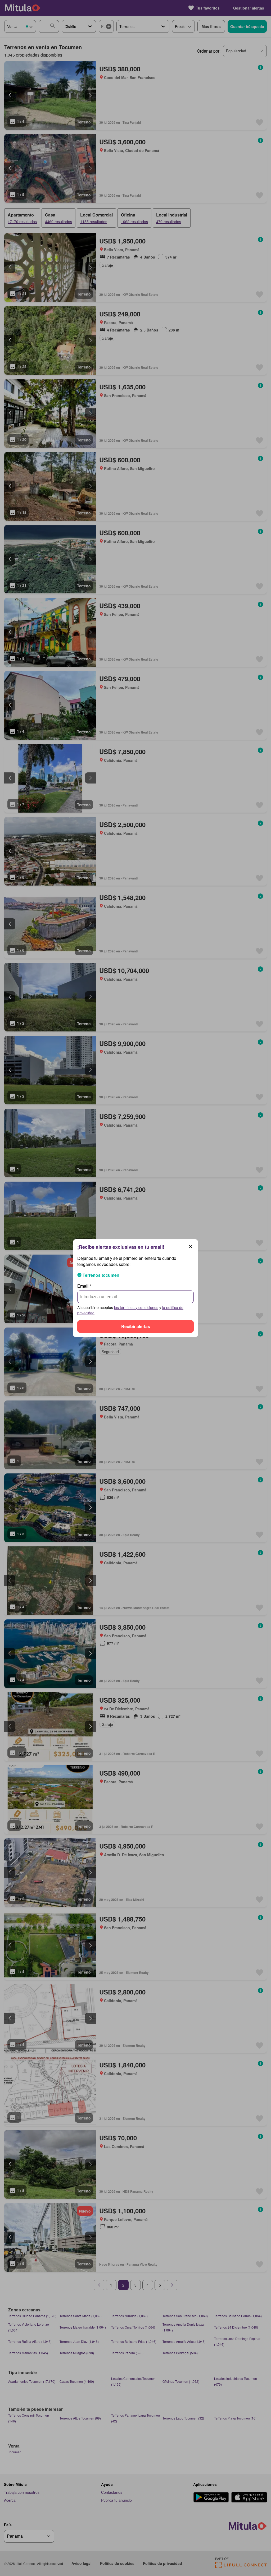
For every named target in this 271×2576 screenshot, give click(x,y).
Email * (84, 1286)
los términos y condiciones (136, 1307)
